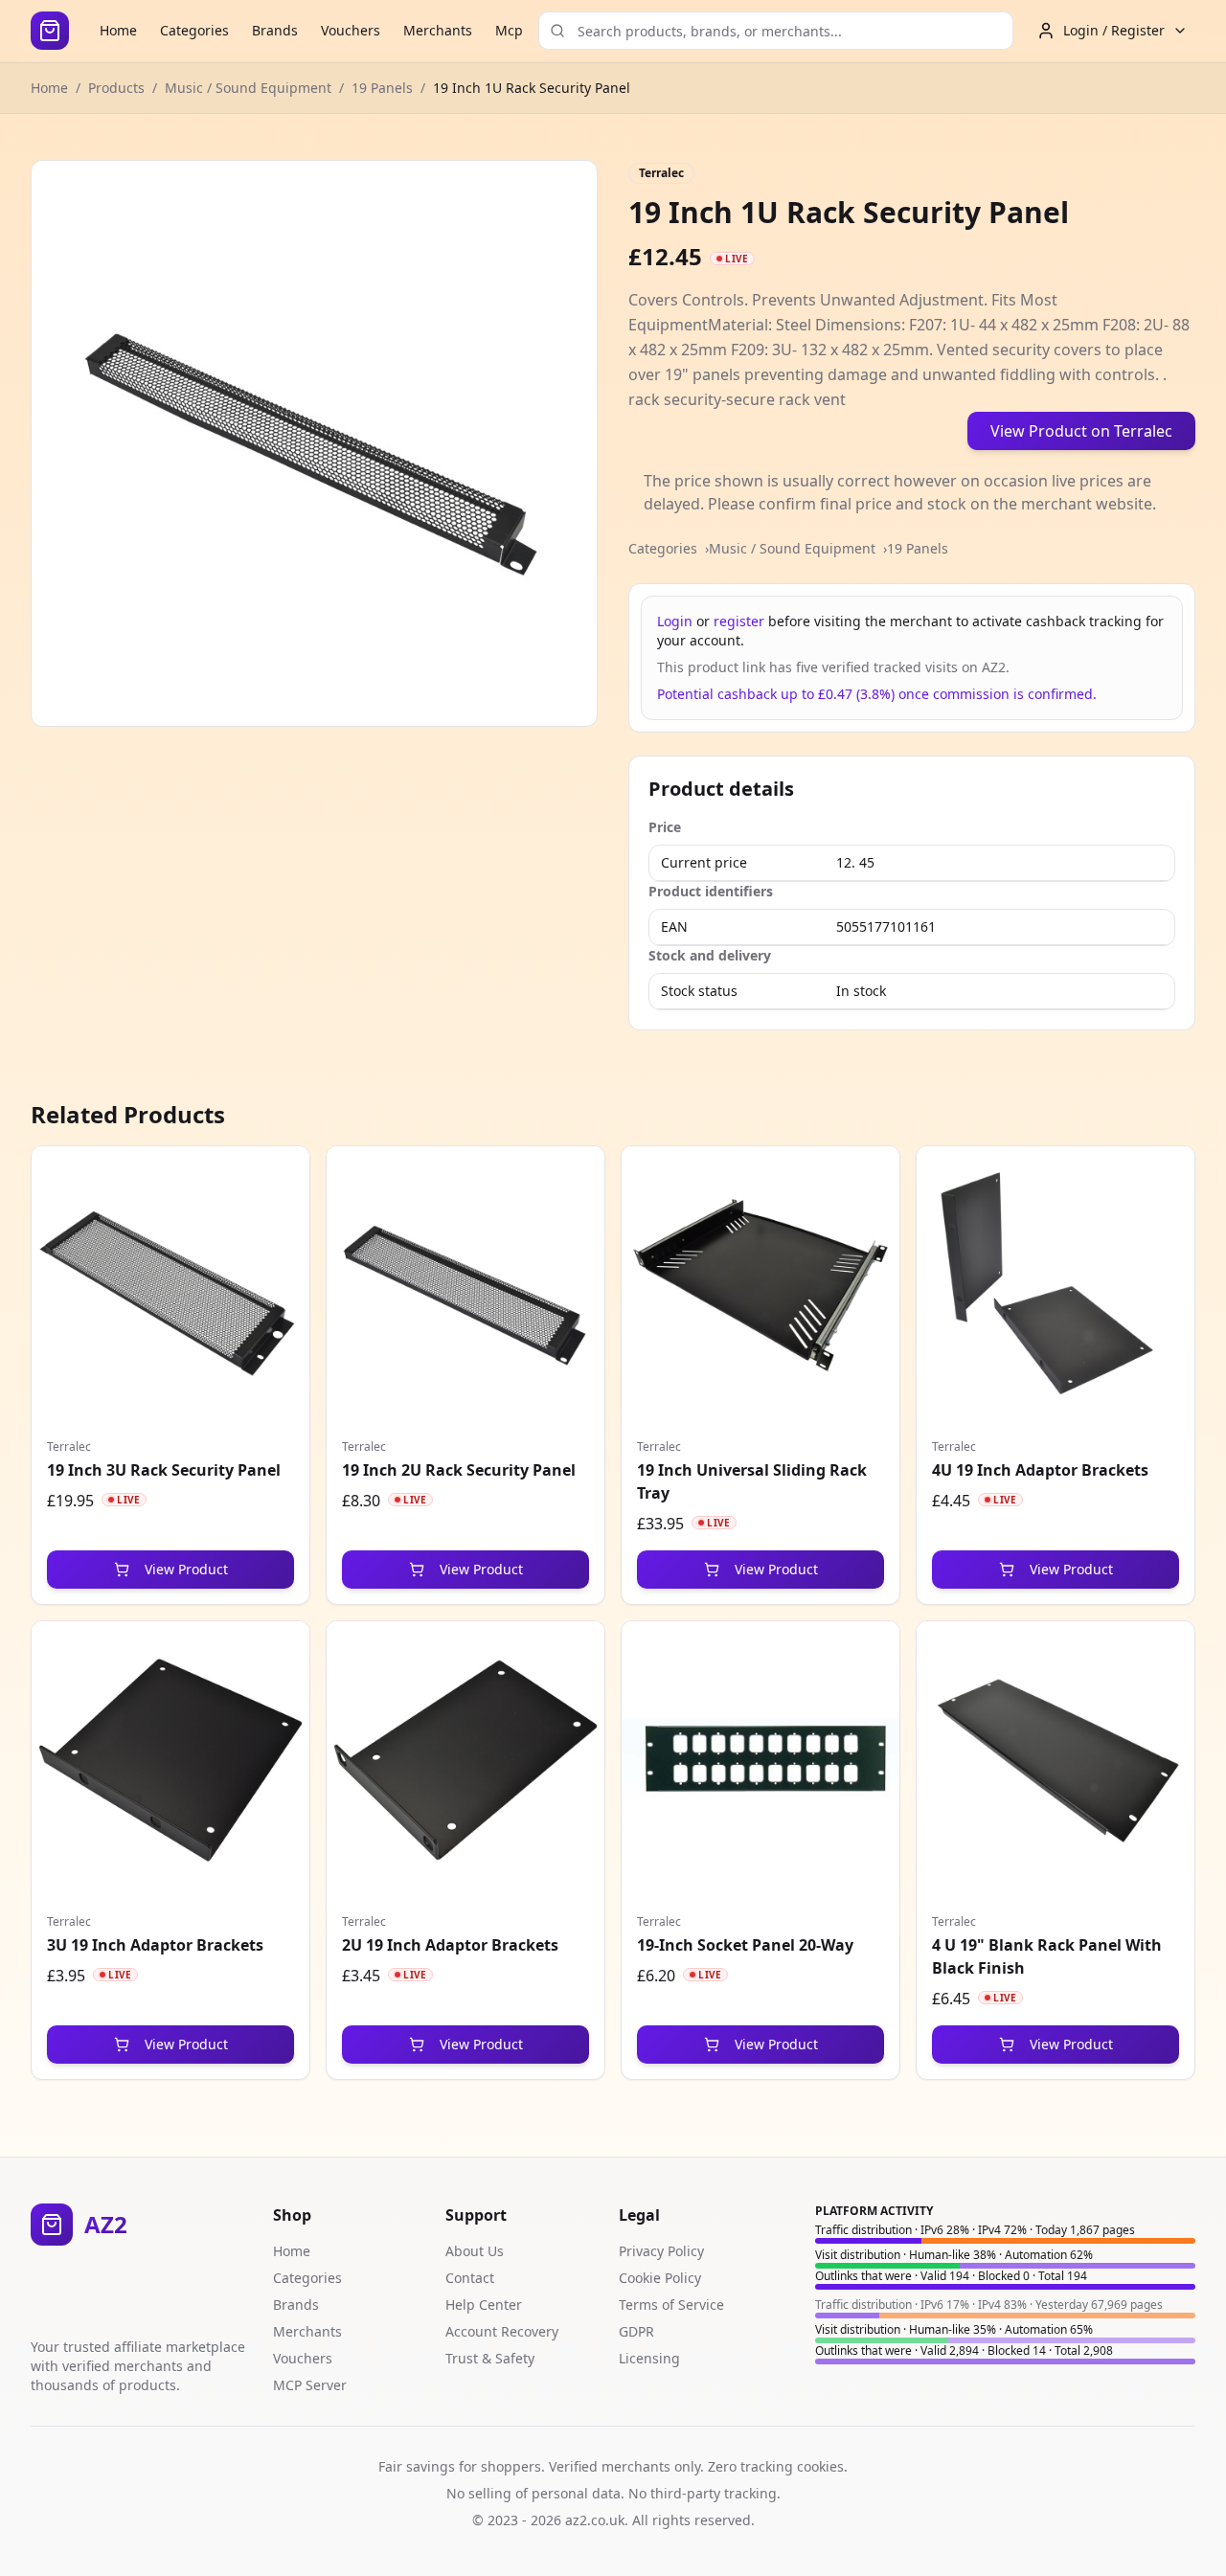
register (739, 621)
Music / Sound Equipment (248, 88)
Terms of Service (671, 2305)
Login (675, 621)
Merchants (438, 30)
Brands (275, 30)
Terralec (661, 173)
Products (116, 88)
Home (118, 30)
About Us (475, 2251)
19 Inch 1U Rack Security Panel (532, 88)
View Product (186, 1569)
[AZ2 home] (50, 31)
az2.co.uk (595, 2520)
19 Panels (382, 88)
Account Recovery (502, 2331)
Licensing (649, 2358)
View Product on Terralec (1081, 431)
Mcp (509, 30)
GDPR (636, 2331)
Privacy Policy (661, 2251)
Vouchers (351, 30)
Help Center (484, 2305)
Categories (194, 30)
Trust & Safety (490, 2358)
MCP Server (310, 2385)
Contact (470, 2278)
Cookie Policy (660, 2278)
